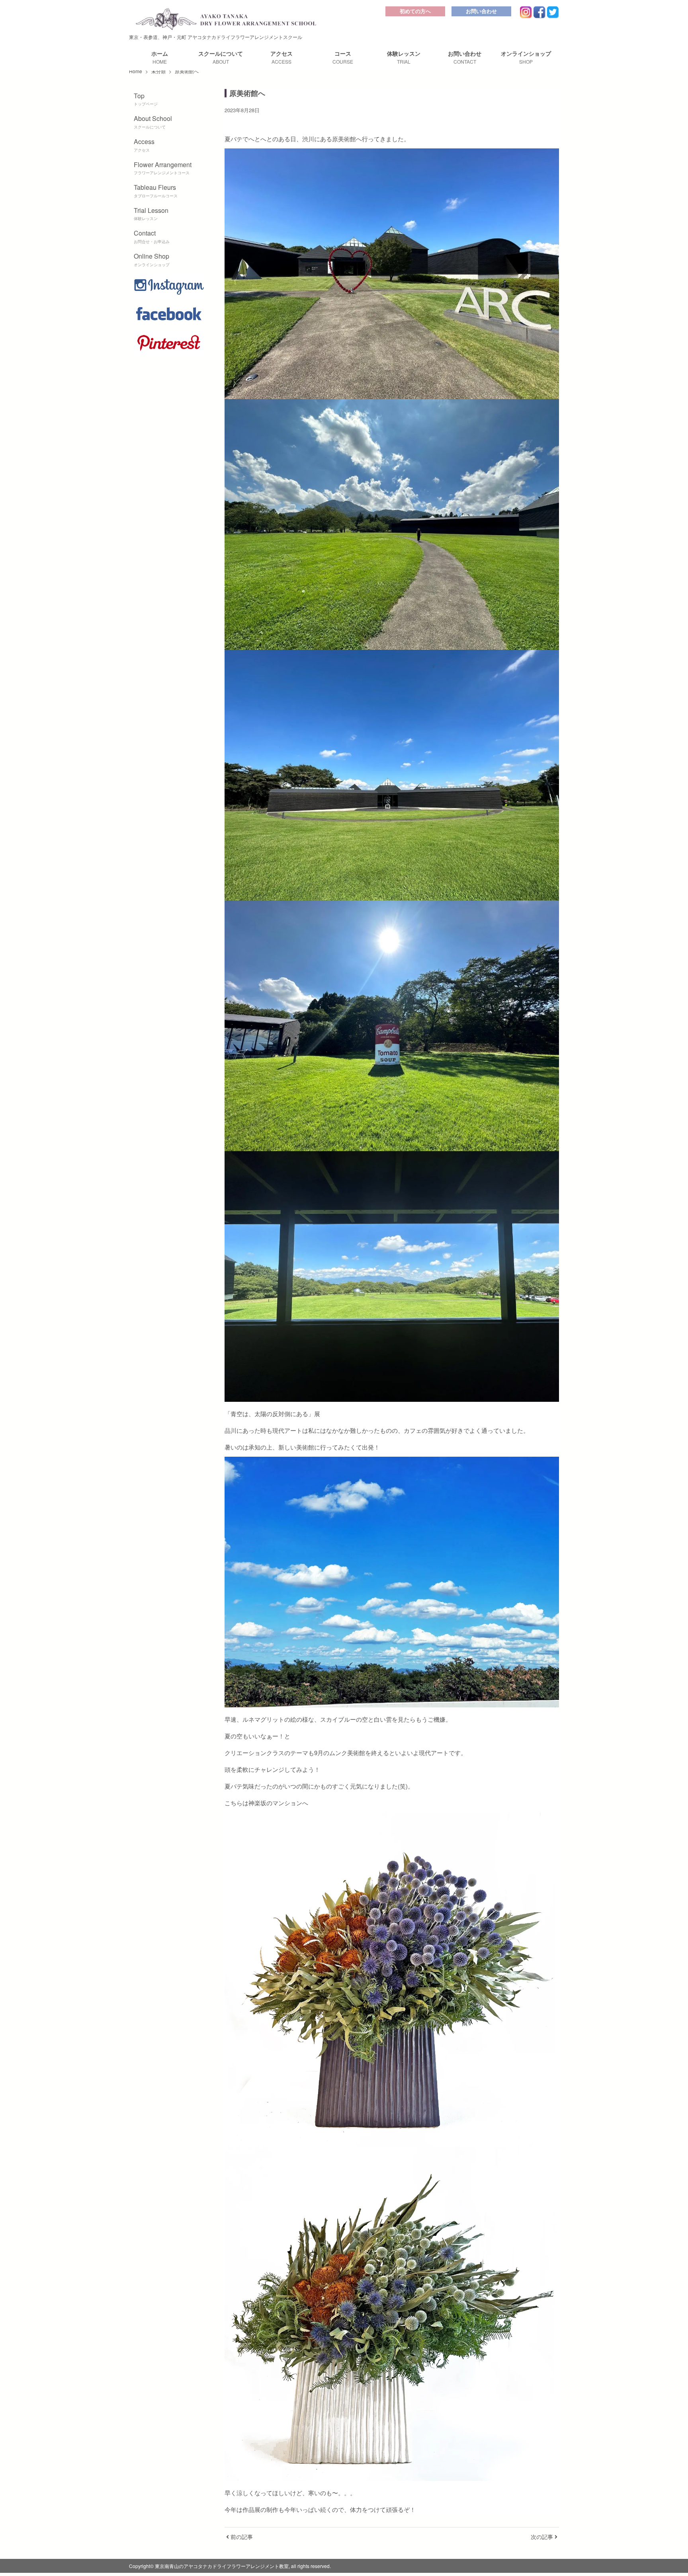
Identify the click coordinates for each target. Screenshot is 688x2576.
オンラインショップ (526, 57)
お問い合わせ (481, 11)
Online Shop (152, 259)
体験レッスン (404, 57)
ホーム (160, 57)
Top (146, 99)
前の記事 (241, 2537)
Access (144, 145)
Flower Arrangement (163, 168)
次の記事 (543, 2537)
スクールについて (221, 57)
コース (343, 57)
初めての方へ (415, 11)
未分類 (158, 71)
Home (136, 71)
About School (153, 122)
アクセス (281, 57)
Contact (152, 236)
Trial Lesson (151, 214)
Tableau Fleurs (156, 191)
